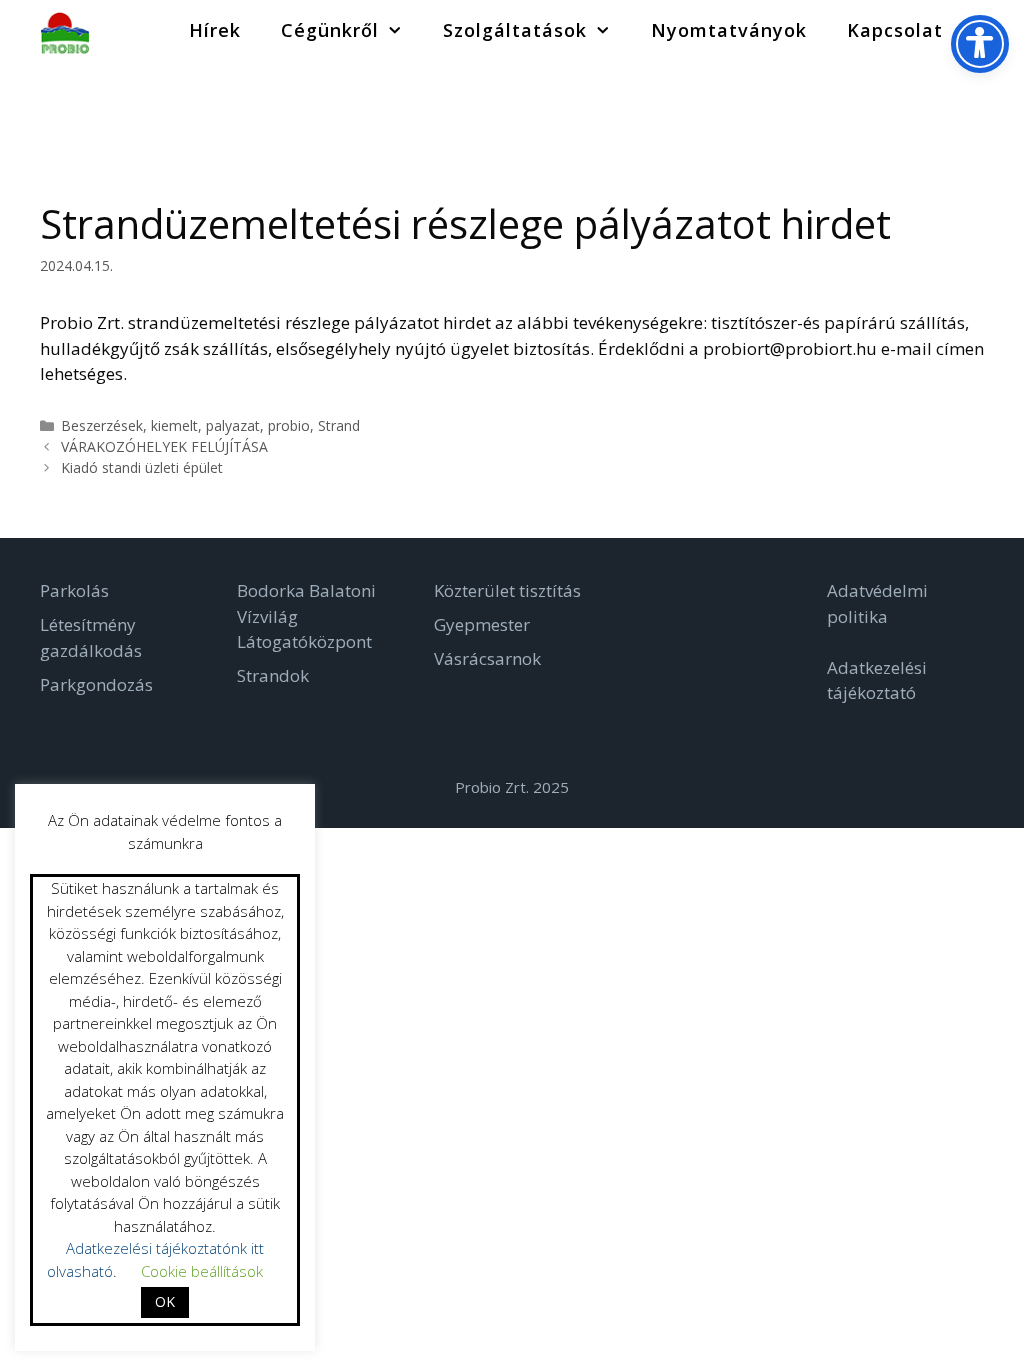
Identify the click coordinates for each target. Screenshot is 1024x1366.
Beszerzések (102, 425)
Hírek (215, 30)
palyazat (233, 425)
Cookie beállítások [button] (202, 1271)
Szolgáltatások (515, 30)
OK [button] (165, 1301)
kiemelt (174, 425)
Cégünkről (330, 30)
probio (289, 425)
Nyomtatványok (729, 30)
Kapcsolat (895, 30)
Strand (339, 425)
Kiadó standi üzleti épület (142, 467)
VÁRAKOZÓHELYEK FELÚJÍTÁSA (164, 446)
